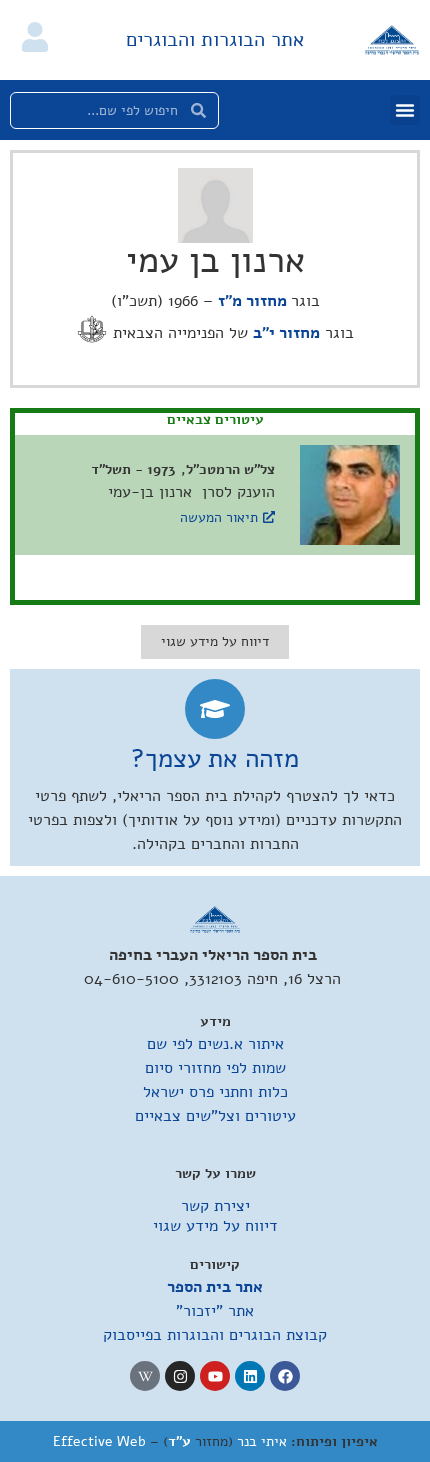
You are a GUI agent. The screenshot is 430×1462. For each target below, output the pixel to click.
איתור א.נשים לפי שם (215, 1044)
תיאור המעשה (219, 517)
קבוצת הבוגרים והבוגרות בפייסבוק (215, 1335)
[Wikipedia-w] (145, 1376)
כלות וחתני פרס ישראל (215, 1092)
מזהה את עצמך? (215, 758)
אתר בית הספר (215, 1287)
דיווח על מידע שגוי (215, 1226)
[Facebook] (285, 1376)
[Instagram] (180, 1376)
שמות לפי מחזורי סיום (215, 1068)
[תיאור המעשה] (269, 517)
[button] (405, 110)
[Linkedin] (250, 1376)
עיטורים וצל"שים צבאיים (215, 1116)
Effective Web (99, 1441)
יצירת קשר (215, 1206)
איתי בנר (262, 1441)
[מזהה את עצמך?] (215, 709)
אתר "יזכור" (215, 1311)
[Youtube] (215, 1376)
